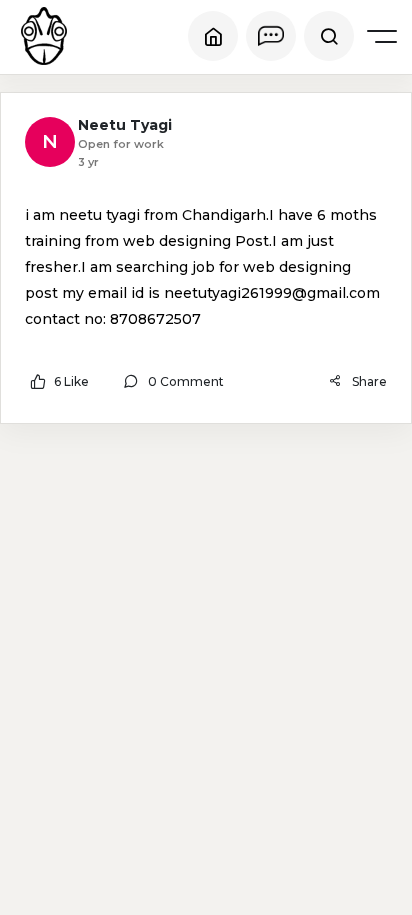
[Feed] (213, 36)
